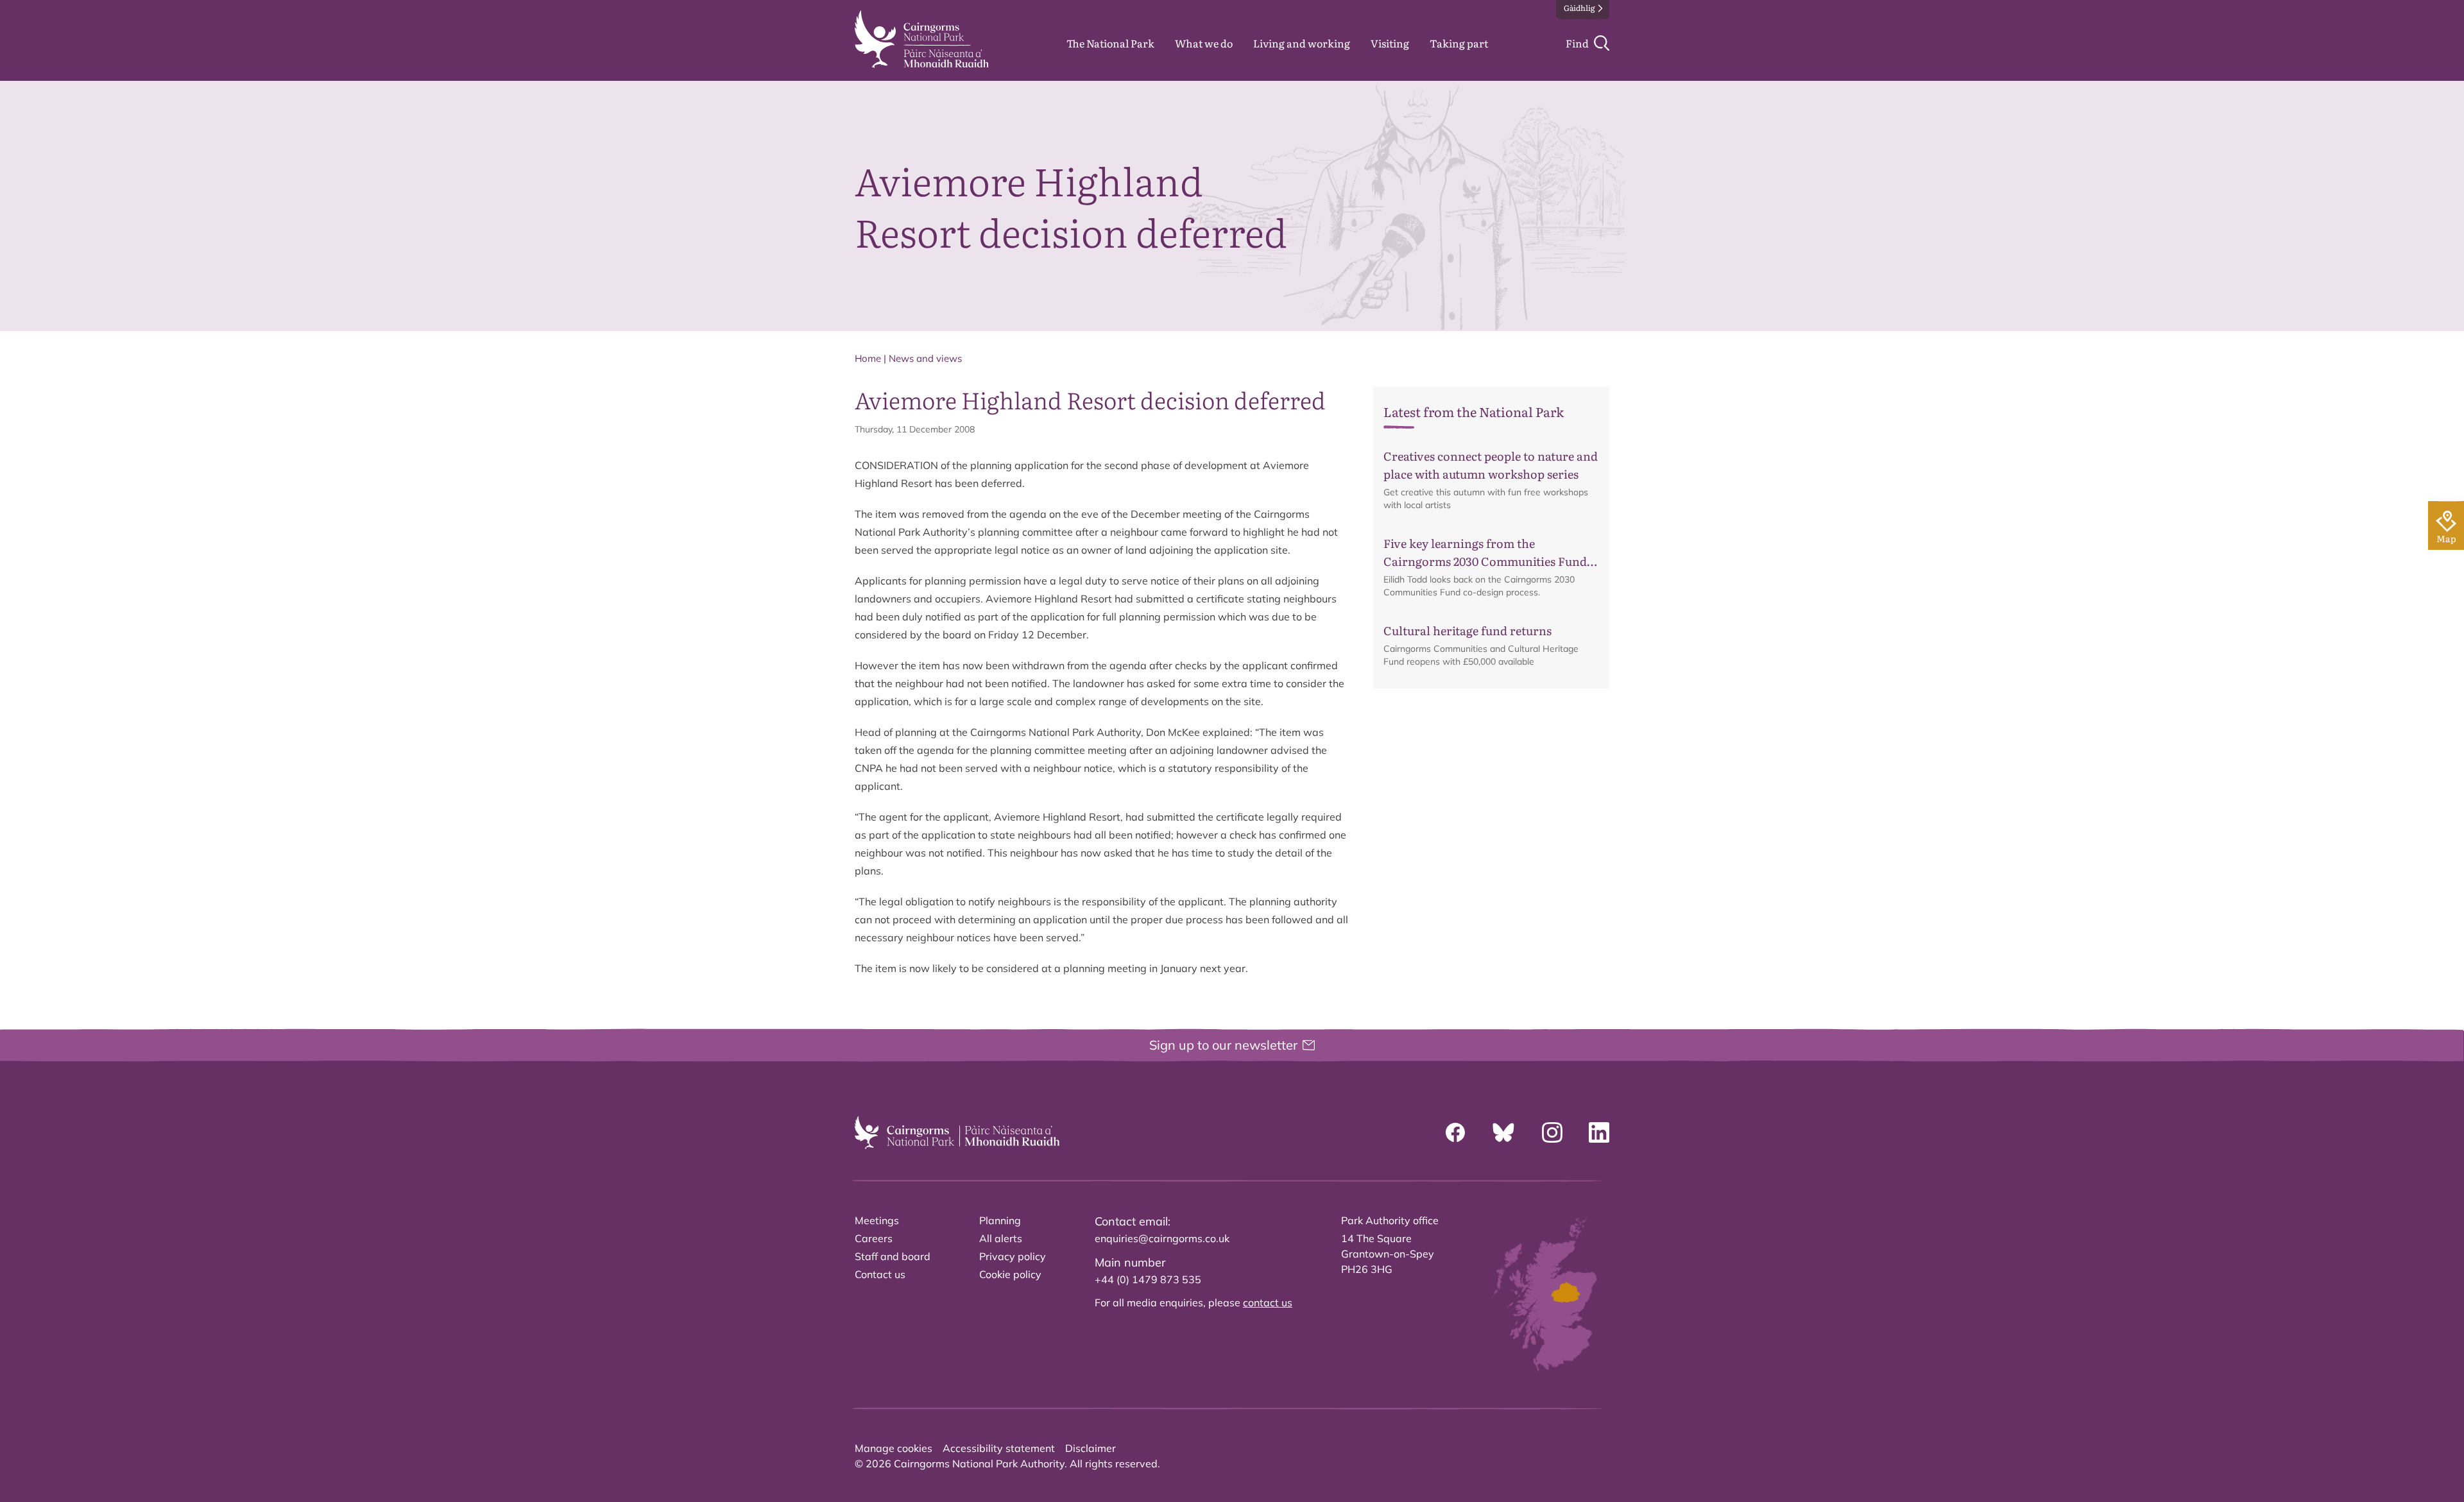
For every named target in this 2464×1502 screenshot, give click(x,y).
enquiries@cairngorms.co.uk (1162, 1238)
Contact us (880, 1274)
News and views (925, 358)
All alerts (1001, 1238)
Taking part (1459, 43)
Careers (874, 1238)
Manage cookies (894, 1448)
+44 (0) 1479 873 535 (1148, 1279)
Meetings (877, 1220)
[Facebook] (1455, 1132)
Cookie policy (1010, 1274)
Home (868, 358)
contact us (1268, 1302)
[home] (922, 39)
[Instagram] (1552, 1132)
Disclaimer (1091, 1448)
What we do (1204, 43)
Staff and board (893, 1256)
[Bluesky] (1503, 1132)
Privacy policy (1013, 1256)
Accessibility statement (999, 1448)
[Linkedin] (1599, 1132)
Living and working (1302, 43)
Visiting (1390, 43)
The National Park (1110, 43)
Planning (1000, 1220)
